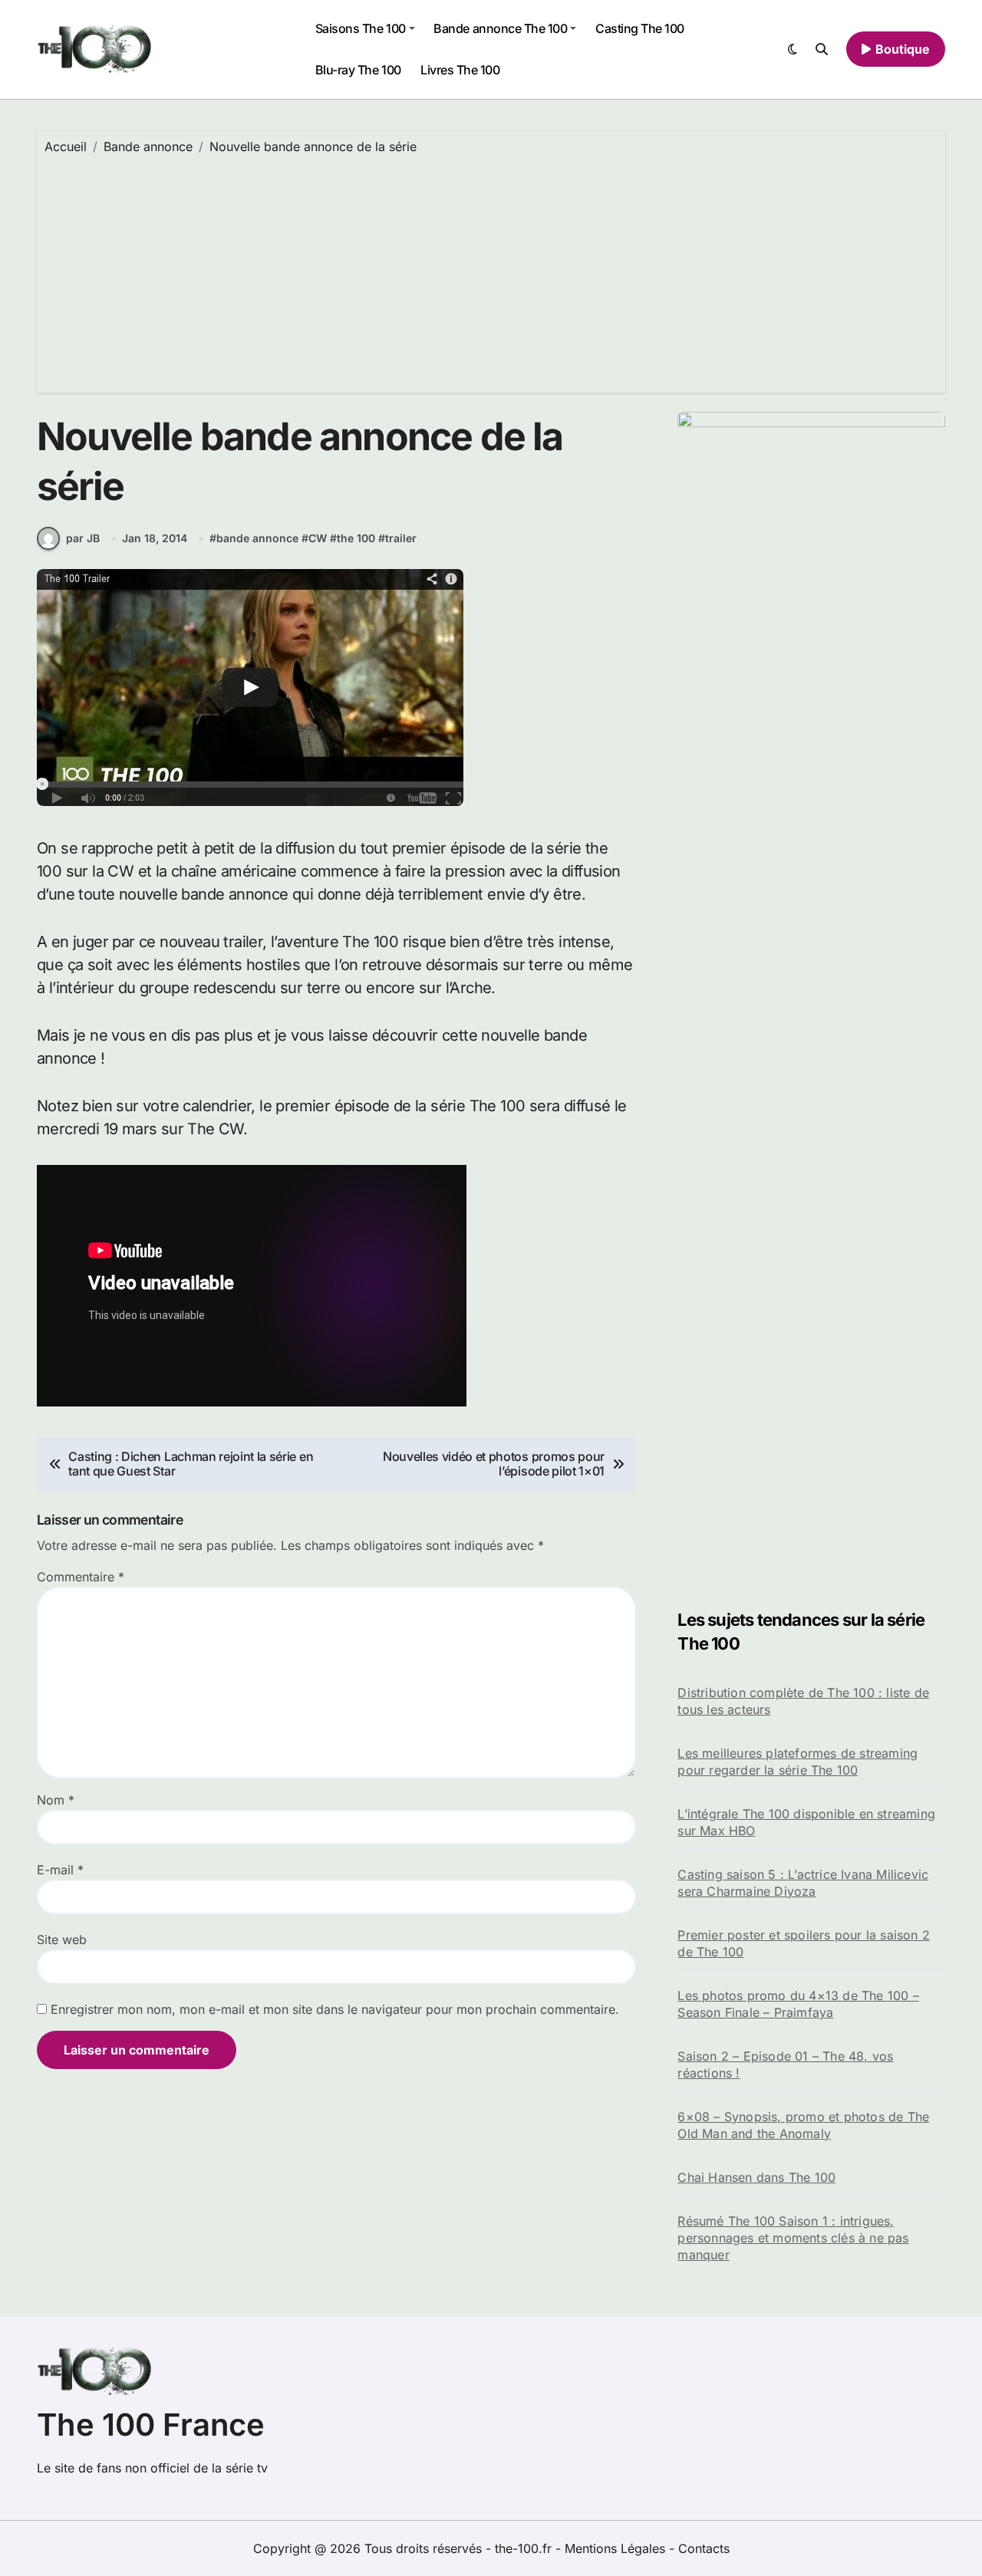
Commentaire (81, 1577)
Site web (62, 1939)
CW (318, 538)
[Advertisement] (493, 270)
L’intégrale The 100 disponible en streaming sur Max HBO (806, 1822)
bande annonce (257, 538)
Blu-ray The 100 (358, 70)
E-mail (60, 1870)
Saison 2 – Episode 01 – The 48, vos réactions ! (785, 2064)
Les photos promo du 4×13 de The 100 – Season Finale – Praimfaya (798, 2004)
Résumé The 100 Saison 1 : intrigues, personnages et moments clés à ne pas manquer (793, 2238)
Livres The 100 (460, 70)
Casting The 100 (640, 28)
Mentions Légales (617, 2548)
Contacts (704, 2548)
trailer (401, 538)
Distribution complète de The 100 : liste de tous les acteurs (803, 1701)
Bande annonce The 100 (500, 28)
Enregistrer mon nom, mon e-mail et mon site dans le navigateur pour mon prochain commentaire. (335, 2009)
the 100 (356, 538)
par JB (83, 538)
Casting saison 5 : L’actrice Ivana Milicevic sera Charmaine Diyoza (803, 1883)
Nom (56, 1800)
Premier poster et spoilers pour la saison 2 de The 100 (804, 1943)
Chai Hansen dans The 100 (756, 2177)
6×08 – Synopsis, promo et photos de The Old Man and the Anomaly (803, 2125)
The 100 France (151, 2425)
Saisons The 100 (361, 28)
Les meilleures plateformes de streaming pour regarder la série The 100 (797, 1762)
